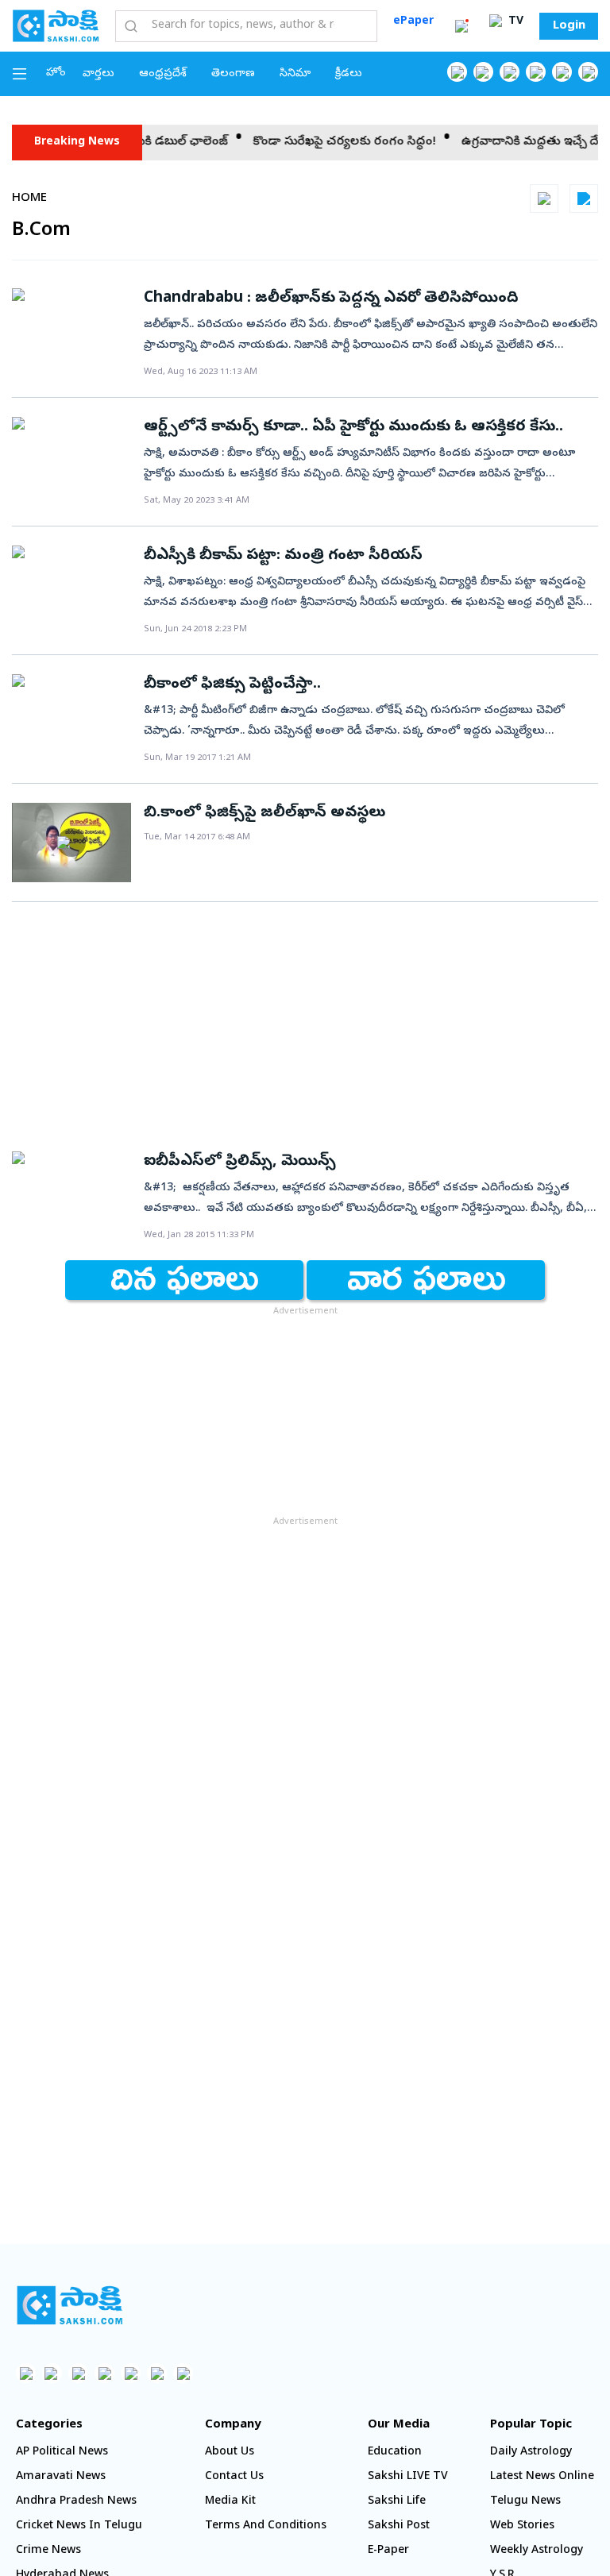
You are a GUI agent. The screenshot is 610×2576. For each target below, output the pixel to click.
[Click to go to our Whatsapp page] (483, 72)
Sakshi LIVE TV (408, 2477)
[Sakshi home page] (69, 2305)
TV (514, 22)
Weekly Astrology (537, 2551)
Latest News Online (542, 2477)
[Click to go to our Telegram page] (157, 2373)
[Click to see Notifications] (461, 26)
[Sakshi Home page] (56, 25)
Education (395, 2453)
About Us (230, 2453)
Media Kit (230, 2502)
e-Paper (388, 2551)
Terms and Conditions (266, 2526)
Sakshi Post (399, 2526)
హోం (56, 73)
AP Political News (62, 2453)
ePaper (413, 22)
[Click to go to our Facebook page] (457, 72)
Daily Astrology (531, 2453)
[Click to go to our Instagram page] (536, 72)
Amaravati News (61, 2477)
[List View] (584, 199)
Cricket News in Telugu (79, 2526)
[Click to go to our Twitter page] (510, 72)
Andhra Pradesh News (76, 2502)
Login (569, 26)
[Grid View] (544, 199)
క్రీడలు (349, 74)
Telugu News (525, 2502)
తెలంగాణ (233, 74)
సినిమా (295, 74)
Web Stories (522, 2526)
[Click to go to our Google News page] (588, 72)
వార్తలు (98, 74)
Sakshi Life (397, 2502)
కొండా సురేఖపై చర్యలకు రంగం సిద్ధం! (311, 142)
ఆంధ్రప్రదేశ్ (163, 74)
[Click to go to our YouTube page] (562, 72)
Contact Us (234, 2477)
